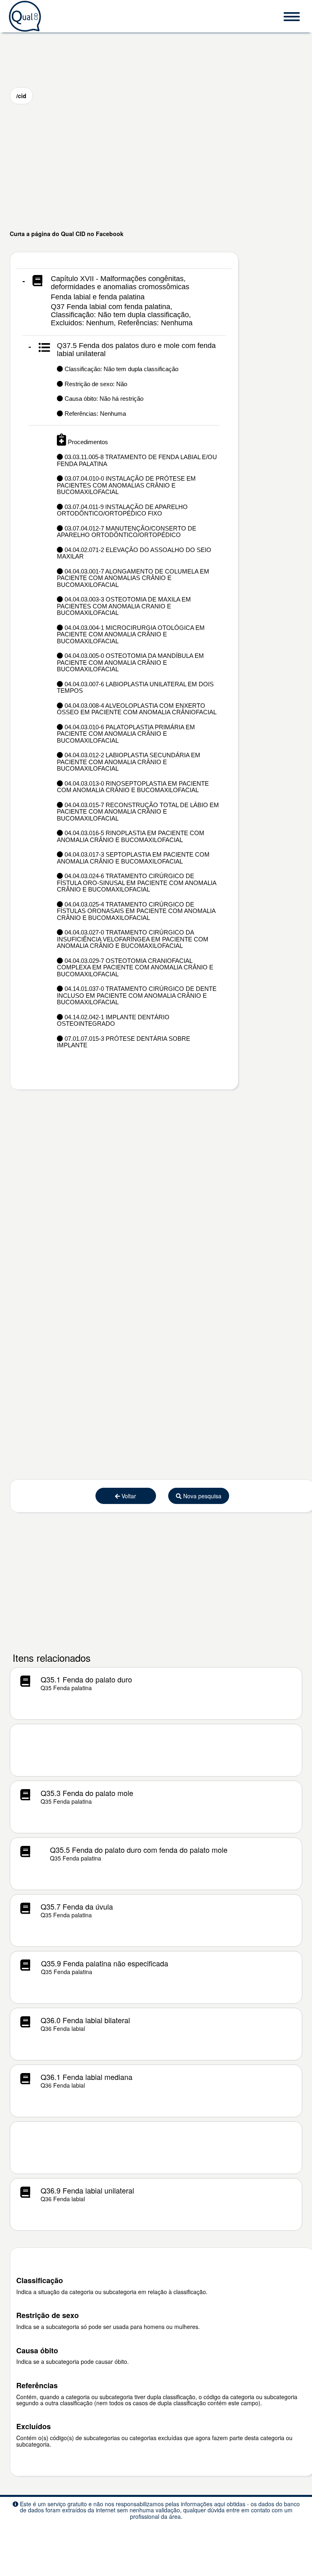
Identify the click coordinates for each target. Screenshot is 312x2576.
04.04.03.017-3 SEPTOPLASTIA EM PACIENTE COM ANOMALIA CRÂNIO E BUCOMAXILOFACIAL (133, 858)
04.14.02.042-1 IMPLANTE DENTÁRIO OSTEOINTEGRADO (113, 1021)
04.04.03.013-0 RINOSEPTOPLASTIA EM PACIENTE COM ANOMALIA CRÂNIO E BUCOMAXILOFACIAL (133, 787)
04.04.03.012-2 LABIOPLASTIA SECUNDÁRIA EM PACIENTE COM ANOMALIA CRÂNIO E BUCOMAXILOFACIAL (129, 762)
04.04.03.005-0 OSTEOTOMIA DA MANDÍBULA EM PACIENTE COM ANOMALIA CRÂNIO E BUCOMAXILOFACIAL (130, 662)
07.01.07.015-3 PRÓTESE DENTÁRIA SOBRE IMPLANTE (123, 1042)
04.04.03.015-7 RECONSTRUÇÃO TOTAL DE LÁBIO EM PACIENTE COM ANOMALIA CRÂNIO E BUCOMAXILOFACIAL (138, 812)
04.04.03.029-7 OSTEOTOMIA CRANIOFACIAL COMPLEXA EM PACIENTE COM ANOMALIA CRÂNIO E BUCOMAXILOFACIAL (135, 967)
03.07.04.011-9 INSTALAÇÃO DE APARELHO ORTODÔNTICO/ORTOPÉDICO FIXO (122, 510)
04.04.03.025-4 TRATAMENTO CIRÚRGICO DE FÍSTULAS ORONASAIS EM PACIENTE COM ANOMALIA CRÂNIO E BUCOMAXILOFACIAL (136, 911)
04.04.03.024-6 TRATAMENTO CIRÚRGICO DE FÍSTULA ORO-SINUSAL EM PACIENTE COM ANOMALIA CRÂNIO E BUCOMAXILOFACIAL (136, 883)
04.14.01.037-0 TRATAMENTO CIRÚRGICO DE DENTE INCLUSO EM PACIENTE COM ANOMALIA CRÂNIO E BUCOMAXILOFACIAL (137, 995)
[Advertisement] (156, 167)
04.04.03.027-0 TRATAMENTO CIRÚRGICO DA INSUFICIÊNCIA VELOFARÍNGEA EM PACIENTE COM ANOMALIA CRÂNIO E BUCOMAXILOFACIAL (133, 939)
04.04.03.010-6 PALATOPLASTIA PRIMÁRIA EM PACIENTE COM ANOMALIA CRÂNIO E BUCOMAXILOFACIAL (126, 734)
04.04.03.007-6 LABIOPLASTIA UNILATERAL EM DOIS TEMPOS (135, 688)
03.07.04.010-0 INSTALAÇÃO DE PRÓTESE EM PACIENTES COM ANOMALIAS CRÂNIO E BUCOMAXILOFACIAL (126, 485)
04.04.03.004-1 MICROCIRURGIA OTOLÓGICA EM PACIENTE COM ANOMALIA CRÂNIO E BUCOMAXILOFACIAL (131, 634)
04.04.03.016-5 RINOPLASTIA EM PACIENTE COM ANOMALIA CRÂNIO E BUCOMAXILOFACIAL (131, 836)
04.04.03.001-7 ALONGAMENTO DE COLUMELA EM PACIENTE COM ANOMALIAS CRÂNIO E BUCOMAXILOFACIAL (133, 578)
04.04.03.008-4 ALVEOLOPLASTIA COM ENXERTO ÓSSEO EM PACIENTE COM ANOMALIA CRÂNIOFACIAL (137, 709)
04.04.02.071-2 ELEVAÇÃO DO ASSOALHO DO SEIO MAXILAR (134, 553)
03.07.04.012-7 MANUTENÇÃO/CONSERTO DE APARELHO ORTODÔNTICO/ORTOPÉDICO (127, 532)
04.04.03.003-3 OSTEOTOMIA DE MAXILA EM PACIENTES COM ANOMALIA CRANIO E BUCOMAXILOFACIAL (124, 606)
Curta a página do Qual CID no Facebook (67, 234)
